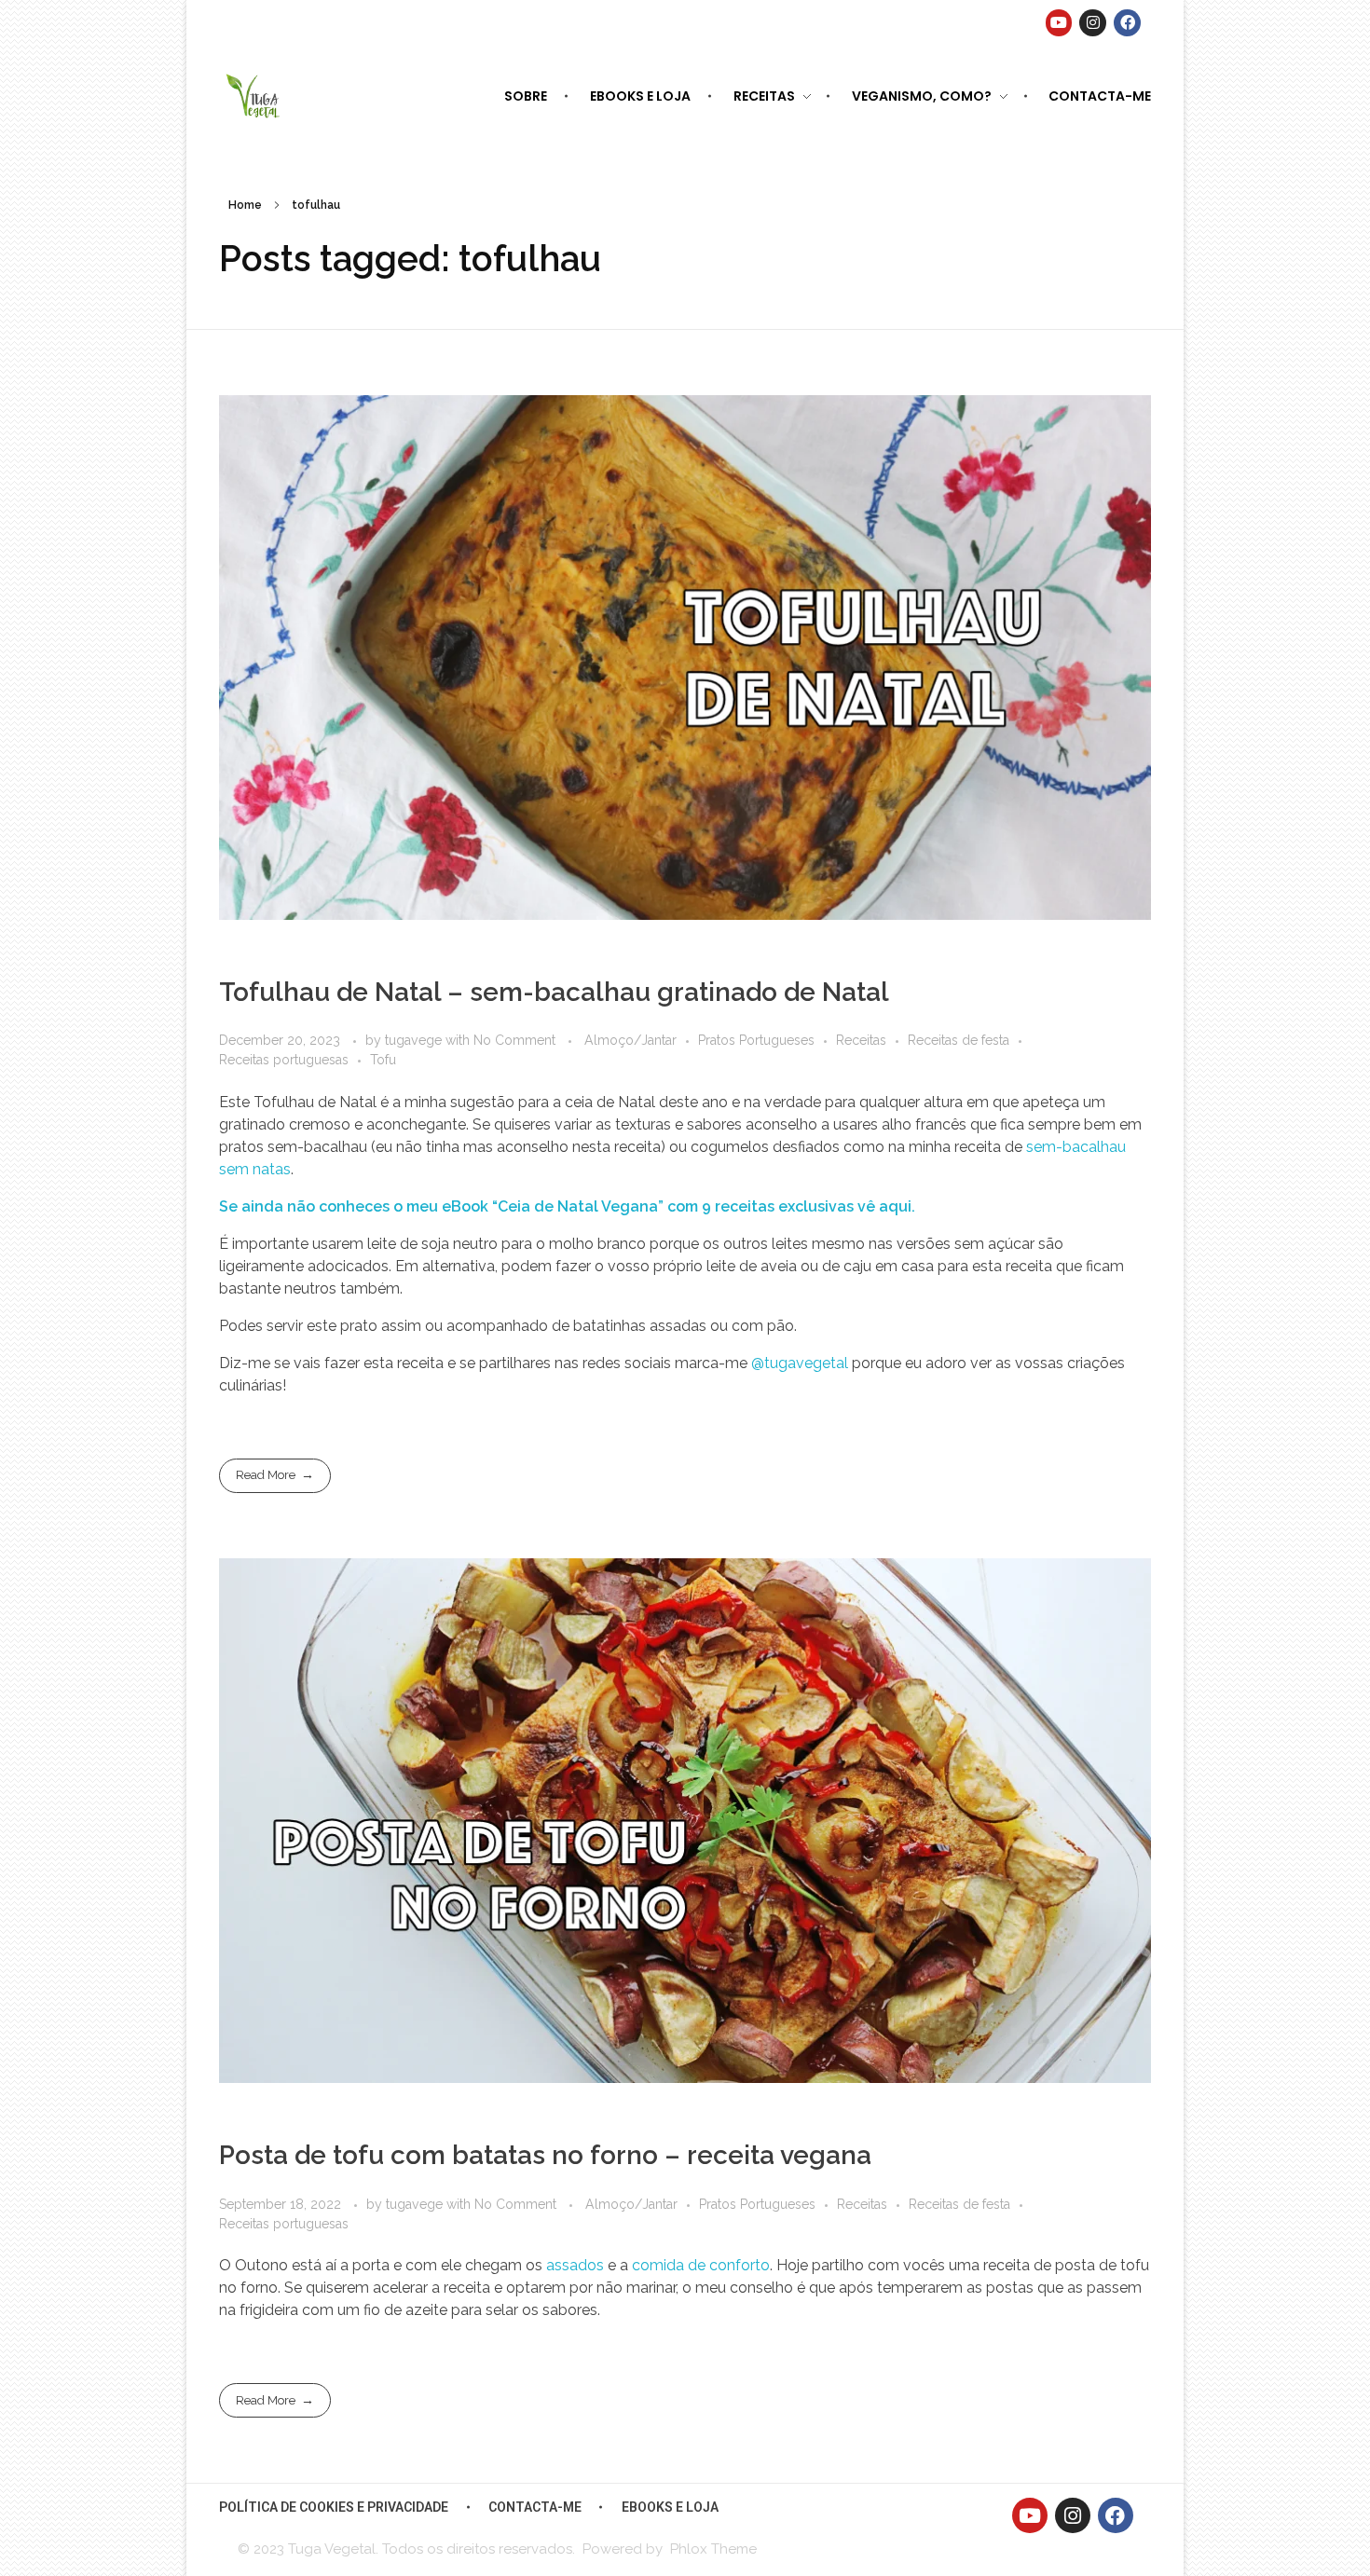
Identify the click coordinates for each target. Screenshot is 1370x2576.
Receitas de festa (959, 1040)
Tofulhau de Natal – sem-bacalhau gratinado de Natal (554, 992)
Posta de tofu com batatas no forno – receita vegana (545, 2155)
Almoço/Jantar (630, 1040)
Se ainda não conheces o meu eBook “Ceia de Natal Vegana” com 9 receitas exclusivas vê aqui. (567, 1206)
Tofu (383, 1060)
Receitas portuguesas (284, 1060)
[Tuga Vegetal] (254, 95)
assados (575, 2265)
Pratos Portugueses (756, 1040)
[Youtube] (1059, 23)
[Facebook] (1127, 23)
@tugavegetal (800, 1363)
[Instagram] (1093, 23)
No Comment (514, 1040)
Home (245, 205)
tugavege (415, 1040)
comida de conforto (701, 2265)
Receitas (861, 1040)
